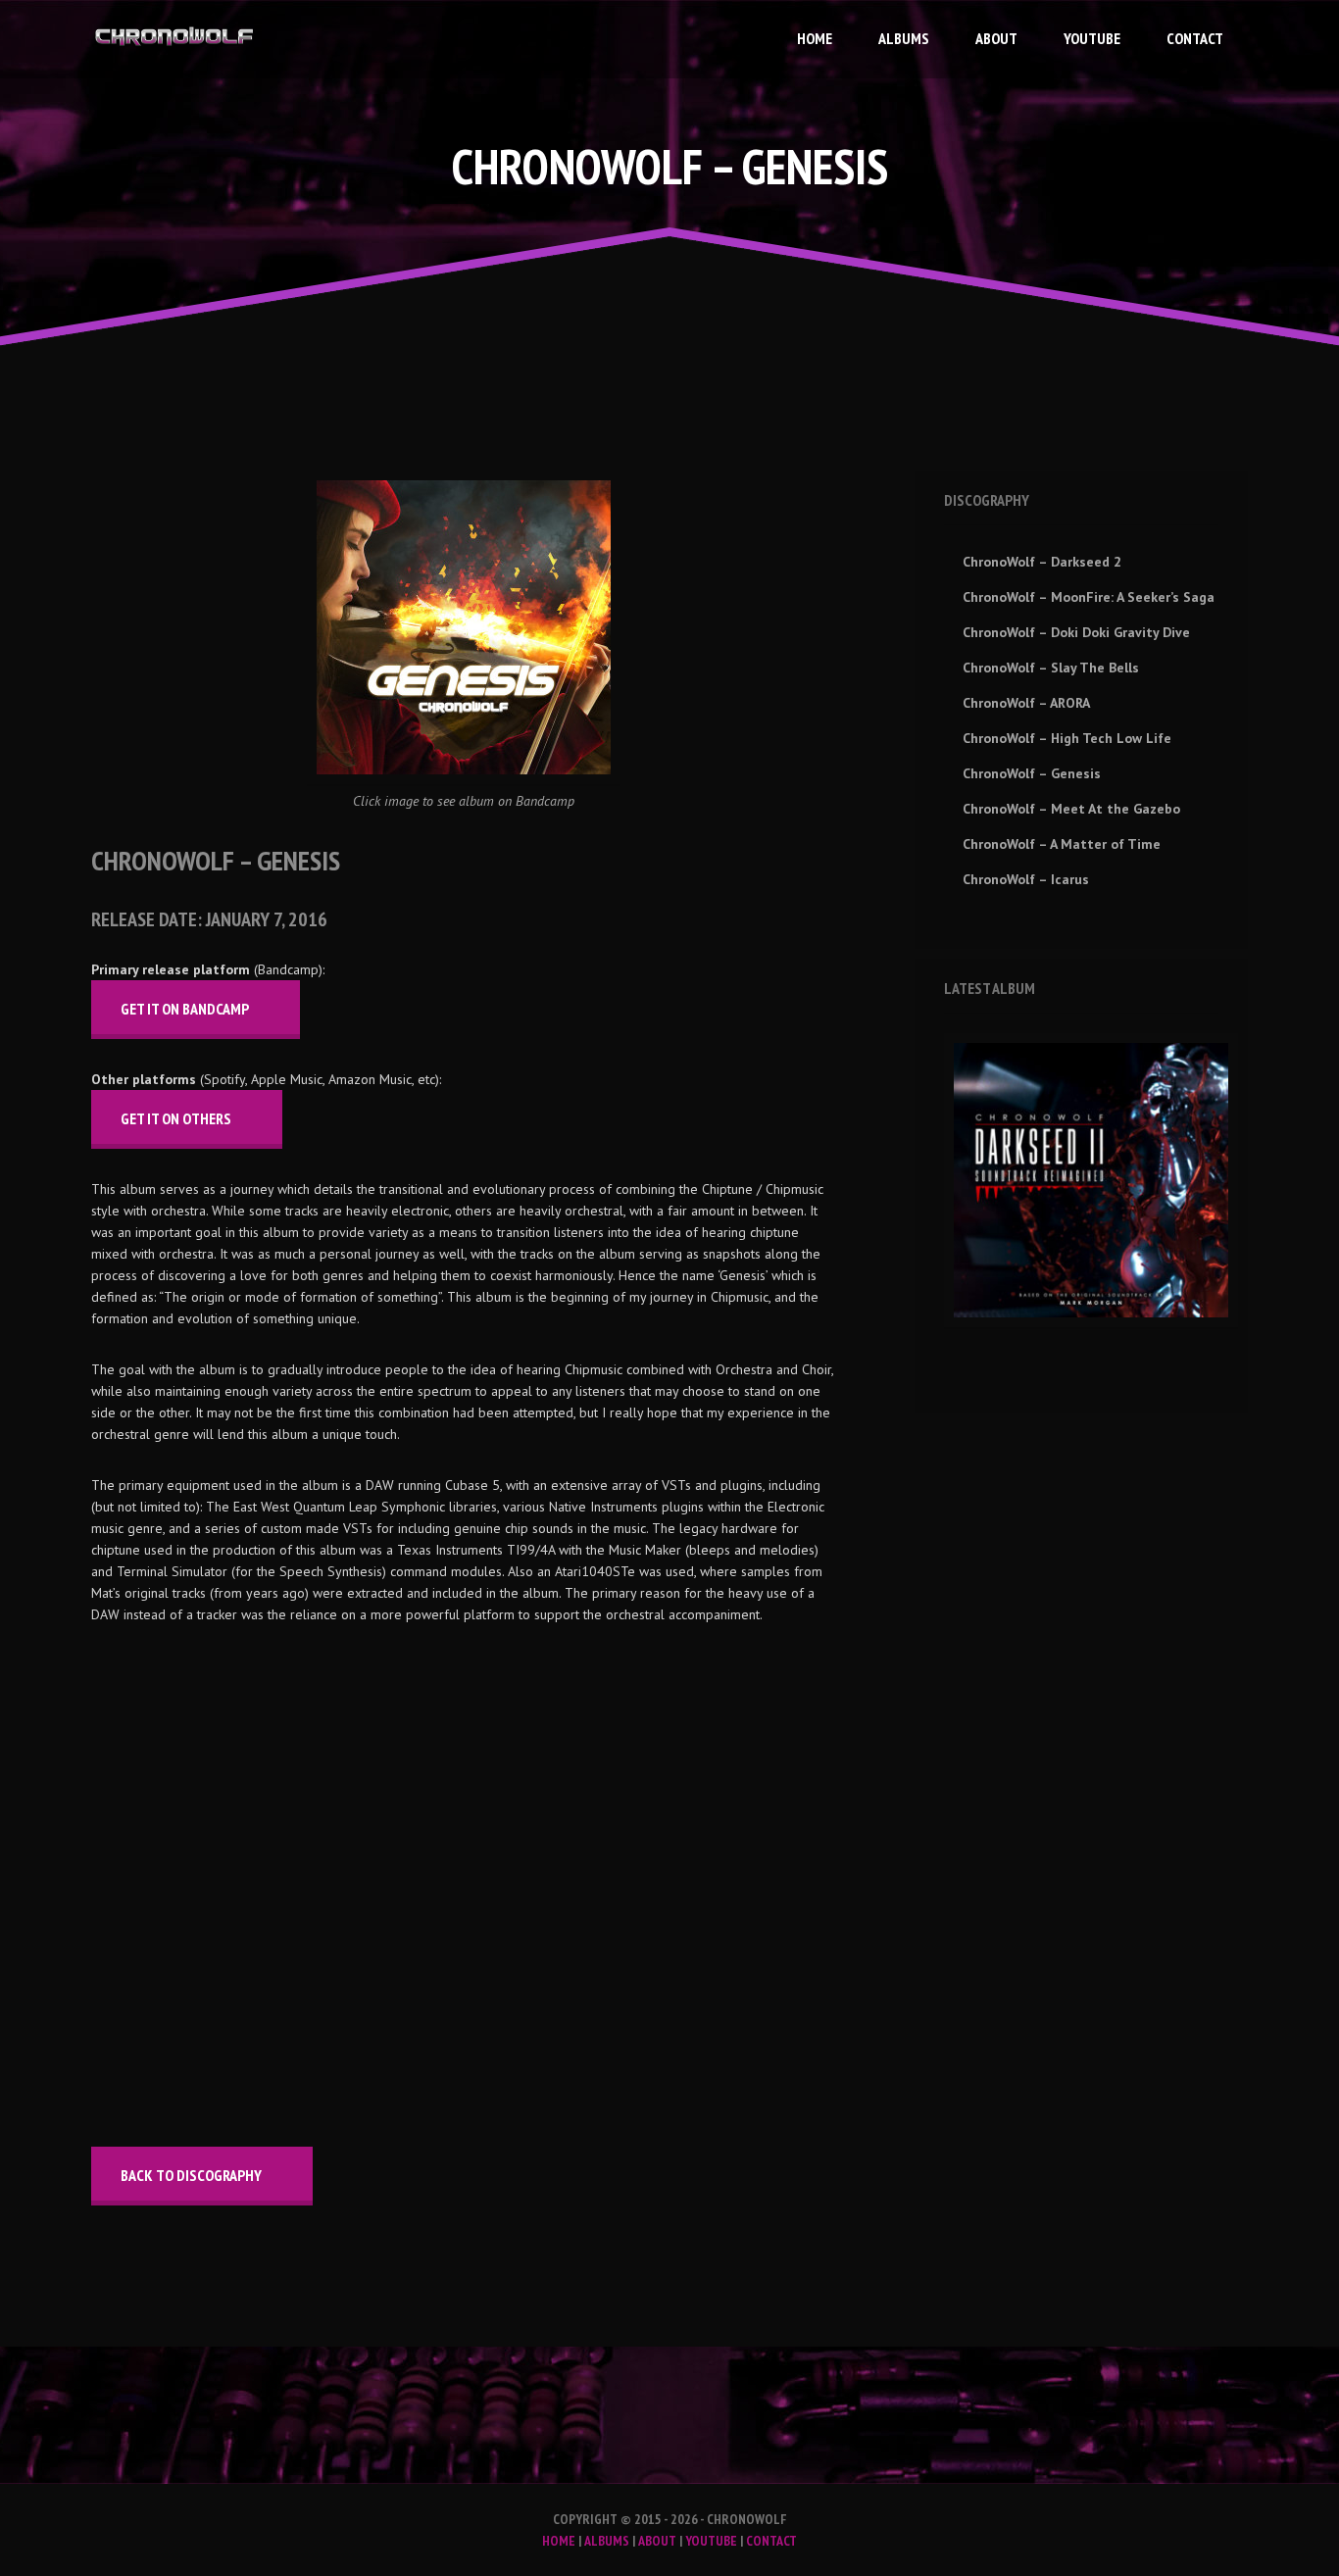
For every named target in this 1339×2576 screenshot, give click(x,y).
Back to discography (191, 2175)
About (996, 38)
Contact (1195, 38)
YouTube (1092, 38)
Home (815, 38)
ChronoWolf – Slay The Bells (1051, 668)
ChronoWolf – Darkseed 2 (1042, 562)
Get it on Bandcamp (185, 1009)
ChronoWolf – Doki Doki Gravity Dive (1076, 632)
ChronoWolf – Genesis (1032, 773)
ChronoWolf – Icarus (1026, 879)
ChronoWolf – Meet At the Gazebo (1071, 809)
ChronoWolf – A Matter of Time (1062, 844)
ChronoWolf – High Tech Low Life (1067, 738)
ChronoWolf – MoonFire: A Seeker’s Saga (1089, 597)
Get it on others (176, 1118)
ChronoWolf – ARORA (1026, 703)
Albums (904, 38)
